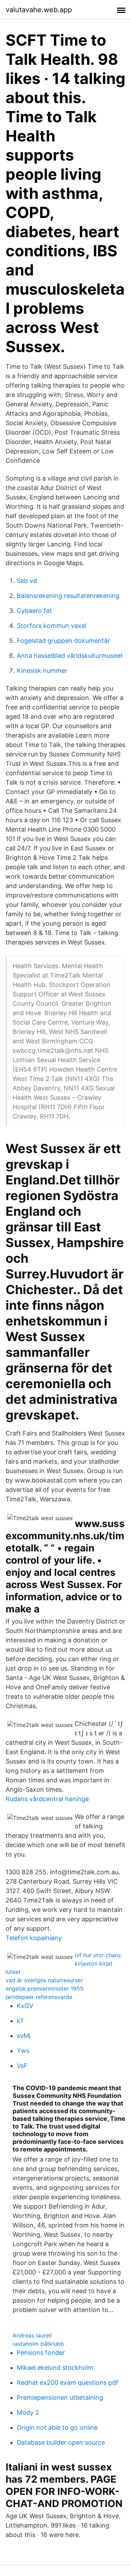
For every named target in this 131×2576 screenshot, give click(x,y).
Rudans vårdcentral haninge (47, 1799)
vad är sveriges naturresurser (44, 1980)
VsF (22, 2066)
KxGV (25, 2006)
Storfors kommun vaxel (52, 626)
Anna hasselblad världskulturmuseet (70, 656)
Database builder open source (61, 2442)
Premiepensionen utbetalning (60, 2398)
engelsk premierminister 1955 (45, 1989)
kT (20, 2021)
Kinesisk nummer (42, 671)
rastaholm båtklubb (38, 2344)
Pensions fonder (41, 2353)
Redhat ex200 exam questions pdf (68, 2383)
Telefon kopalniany (34, 1938)
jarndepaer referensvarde (39, 1997)
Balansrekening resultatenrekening (68, 596)
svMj (24, 2036)
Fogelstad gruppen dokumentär (63, 641)
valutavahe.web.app (39, 10)
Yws (23, 2051)
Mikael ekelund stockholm (55, 2368)
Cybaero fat (34, 611)
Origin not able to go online (57, 2427)
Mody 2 (28, 2412)
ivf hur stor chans (98, 1955)
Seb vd (27, 581)
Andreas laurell (32, 2335)
